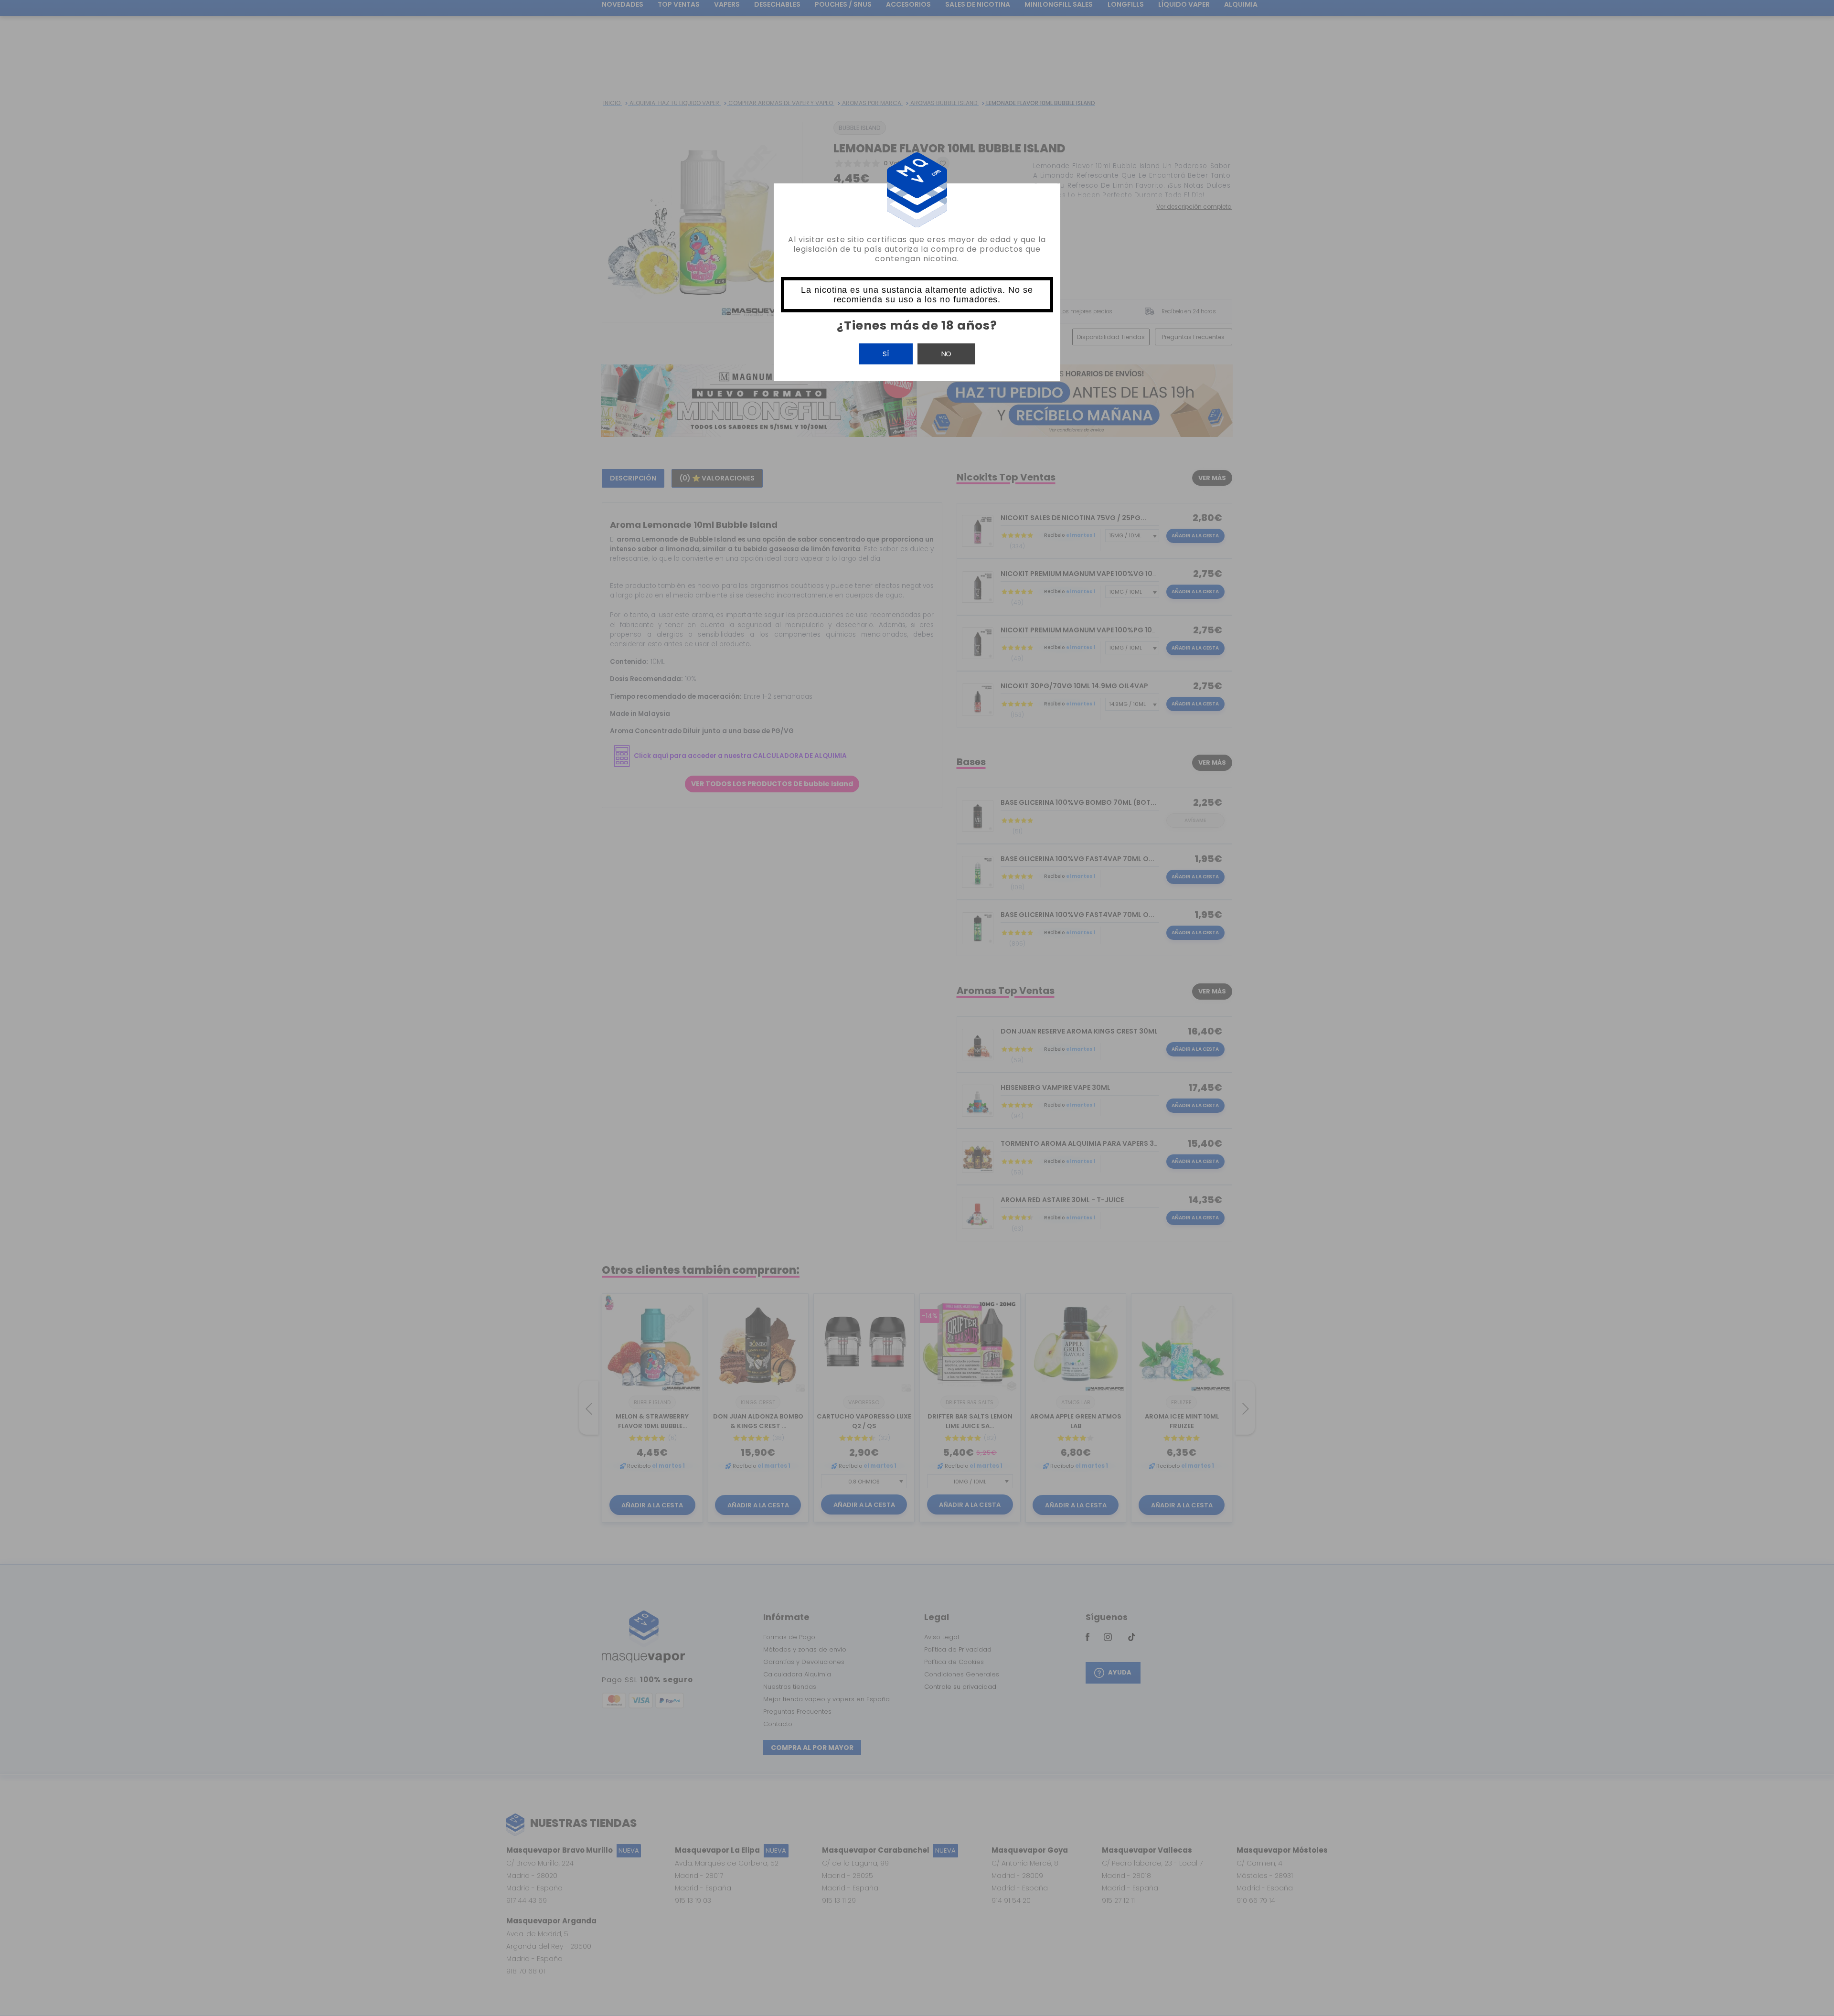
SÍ (886, 354)
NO (946, 354)
